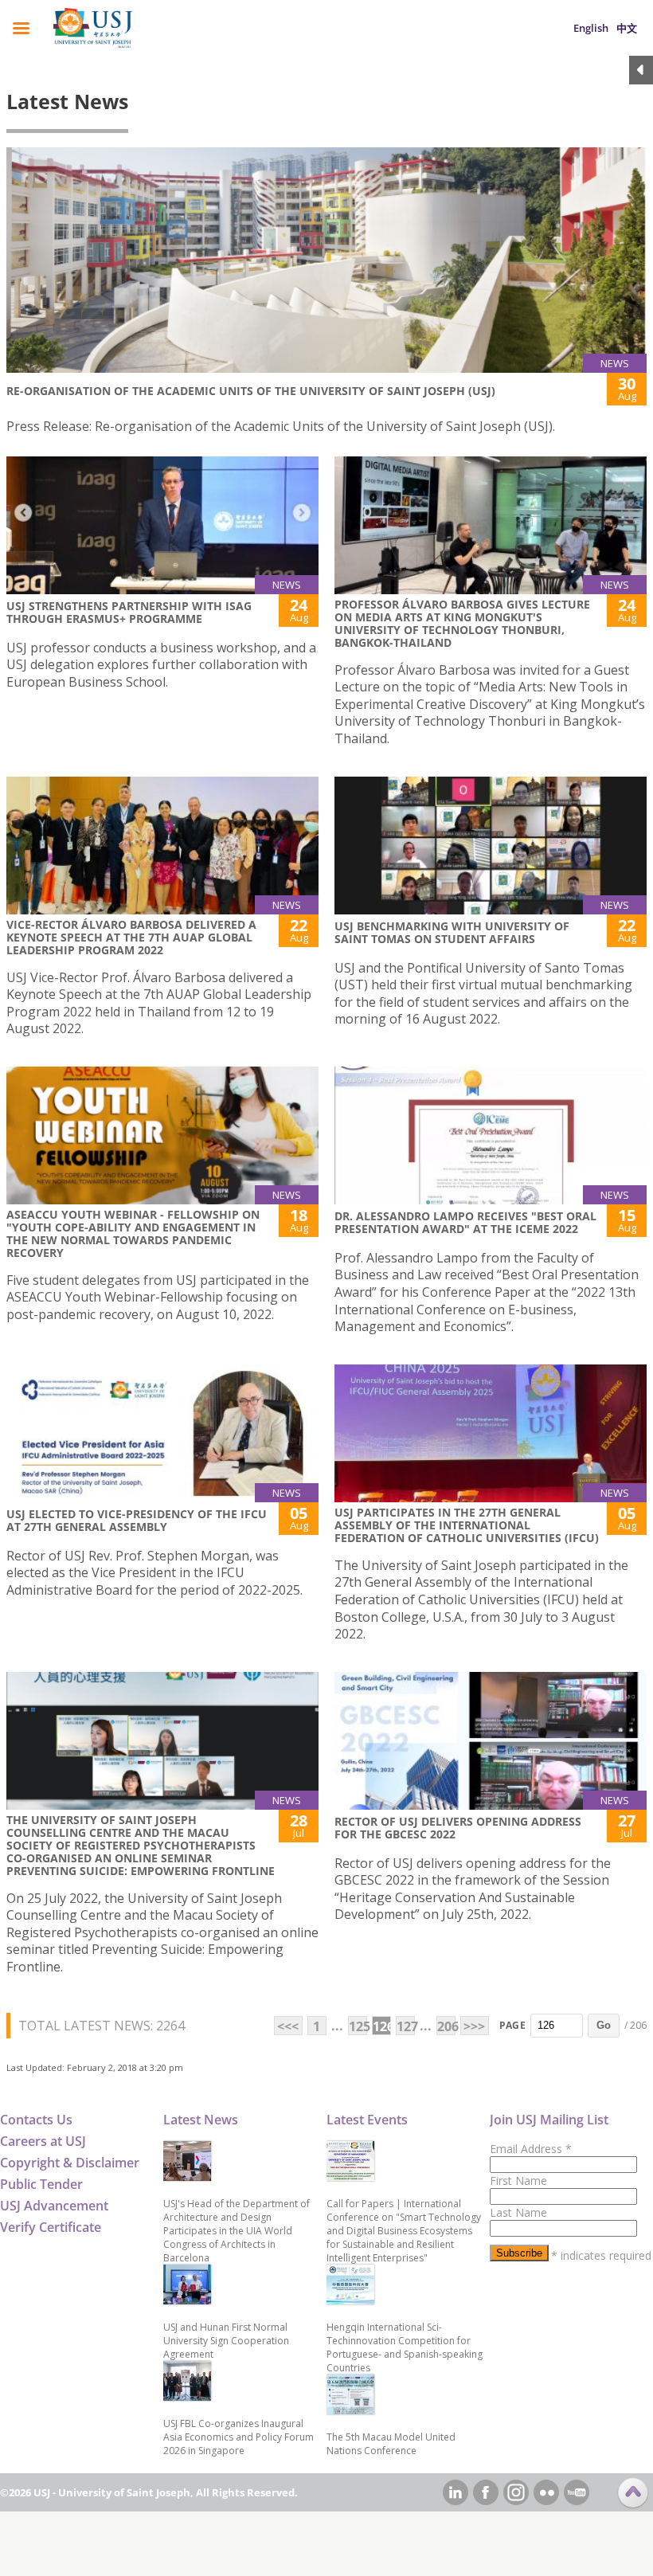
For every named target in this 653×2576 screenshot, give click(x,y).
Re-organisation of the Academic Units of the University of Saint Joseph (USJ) (251, 391)
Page (512, 2025)
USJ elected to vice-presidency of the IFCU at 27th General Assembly (137, 1520)
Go (604, 2025)
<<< (288, 2026)
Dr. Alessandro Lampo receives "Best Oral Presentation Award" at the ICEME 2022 (465, 1222)
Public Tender (41, 2184)
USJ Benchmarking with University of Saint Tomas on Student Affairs (452, 932)
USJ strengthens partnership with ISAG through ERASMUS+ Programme (129, 612)
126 (382, 2026)
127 (406, 2026)
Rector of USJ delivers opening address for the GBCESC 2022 (458, 1828)
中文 (627, 28)
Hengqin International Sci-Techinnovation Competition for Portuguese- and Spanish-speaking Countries (405, 2347)
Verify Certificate (51, 2227)
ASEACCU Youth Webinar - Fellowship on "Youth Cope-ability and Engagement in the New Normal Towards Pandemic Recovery (133, 1233)
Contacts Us (36, 2120)
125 (358, 2026)
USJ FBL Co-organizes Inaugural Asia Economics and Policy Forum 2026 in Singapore (239, 2437)
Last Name (518, 2212)
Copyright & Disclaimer (70, 2163)
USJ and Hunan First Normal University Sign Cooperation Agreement (226, 2341)
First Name (518, 2181)
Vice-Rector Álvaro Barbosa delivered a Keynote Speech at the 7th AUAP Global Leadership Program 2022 (131, 937)
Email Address (531, 2149)
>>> (474, 2026)
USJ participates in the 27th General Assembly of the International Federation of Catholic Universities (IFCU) (467, 1525)
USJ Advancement (54, 2206)
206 (446, 2026)
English (591, 28)
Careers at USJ (43, 2141)
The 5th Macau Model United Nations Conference (391, 2444)
